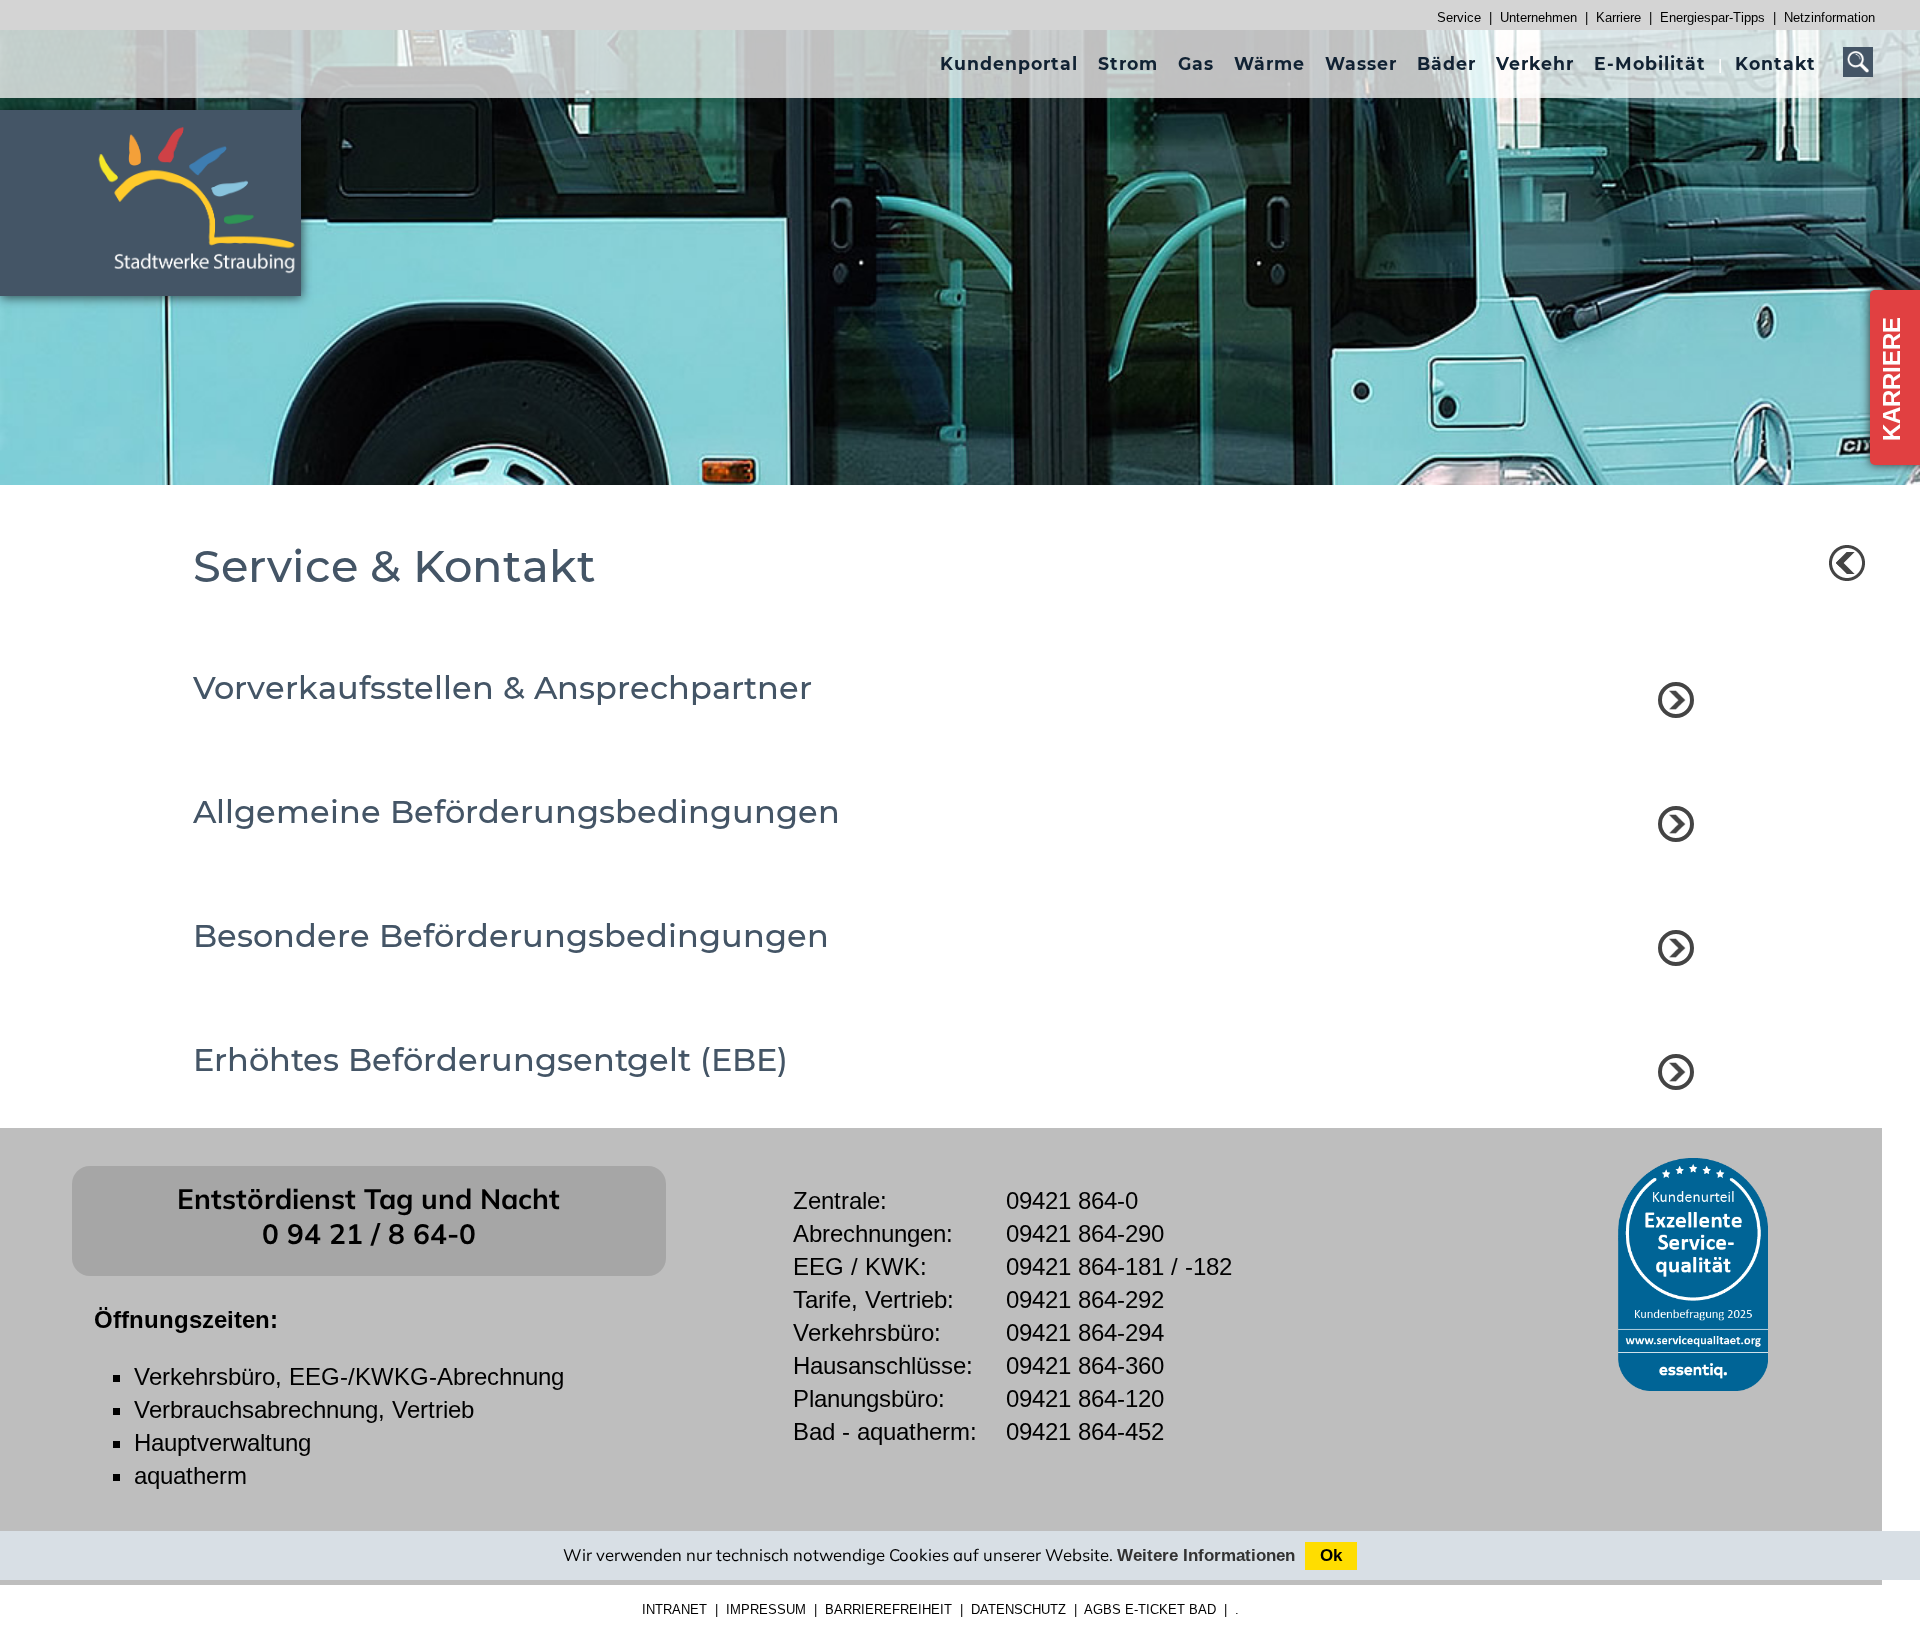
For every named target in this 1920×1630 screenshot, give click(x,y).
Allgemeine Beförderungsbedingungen (516, 811)
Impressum (766, 1609)
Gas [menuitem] (1196, 63)
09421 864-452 (1085, 1431)
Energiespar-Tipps (1712, 17)
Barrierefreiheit (888, 1609)
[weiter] (1676, 700)
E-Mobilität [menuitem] (1650, 63)
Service (1459, 17)
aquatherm (190, 1475)
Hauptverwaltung (222, 1442)
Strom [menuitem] (1128, 63)
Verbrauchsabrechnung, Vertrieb (304, 1409)
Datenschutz (1018, 1609)
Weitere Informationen (1206, 1555)
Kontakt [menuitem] (1775, 63)
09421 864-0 (1072, 1200)
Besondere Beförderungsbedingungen (511, 935)
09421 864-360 (1085, 1365)
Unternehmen (1538, 17)
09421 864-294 (1085, 1332)
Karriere (1618, 17)
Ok (1331, 1555)
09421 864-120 (1085, 1398)
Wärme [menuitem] (1269, 63)
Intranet (674, 1609)
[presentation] (1009, 63)
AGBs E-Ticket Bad (1150, 1609)
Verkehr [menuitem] (1535, 63)
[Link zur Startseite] (208, 281)
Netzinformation (1829, 17)
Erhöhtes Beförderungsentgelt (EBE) (490, 1059)
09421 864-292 (1085, 1299)
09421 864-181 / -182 (1119, 1266)
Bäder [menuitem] (1446, 63)
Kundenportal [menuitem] (1009, 63)
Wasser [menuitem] (1361, 63)
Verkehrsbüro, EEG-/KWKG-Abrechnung (349, 1376)
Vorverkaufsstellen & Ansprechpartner (502, 687)
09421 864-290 (1085, 1233)
